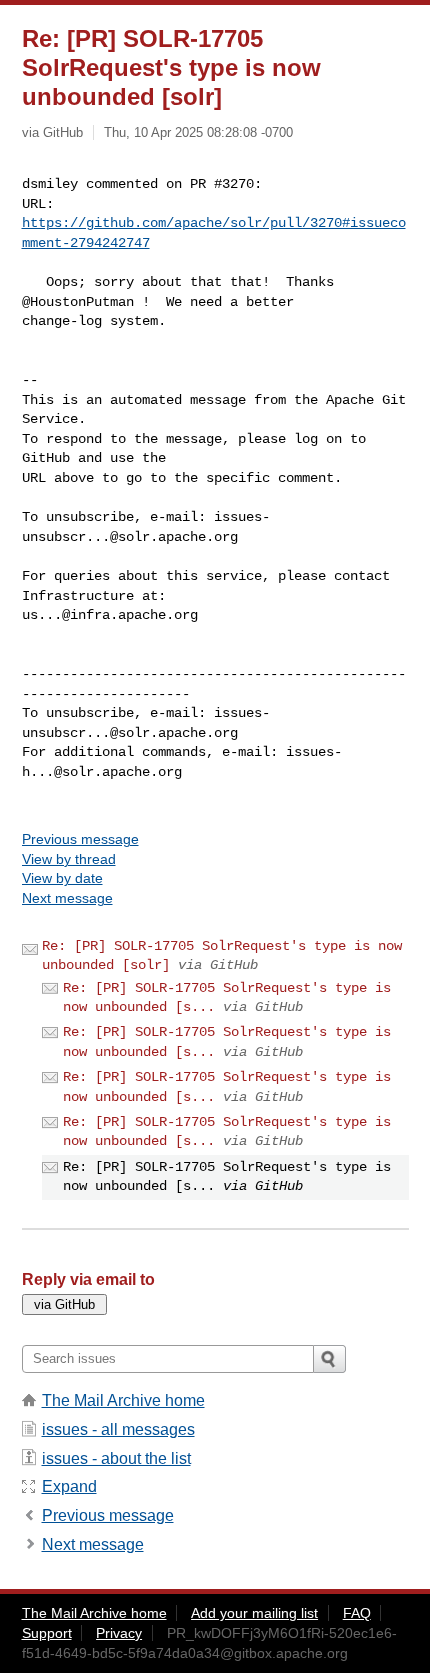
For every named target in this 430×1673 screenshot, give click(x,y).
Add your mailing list (254, 1613)
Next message (67, 898)
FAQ (357, 1613)
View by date (62, 878)
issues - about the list (116, 1458)
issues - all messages (118, 1429)
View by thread (69, 859)
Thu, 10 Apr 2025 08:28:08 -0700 (198, 132)
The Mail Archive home (123, 1400)
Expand (69, 1486)
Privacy (119, 1633)
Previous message (80, 839)
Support (47, 1633)
